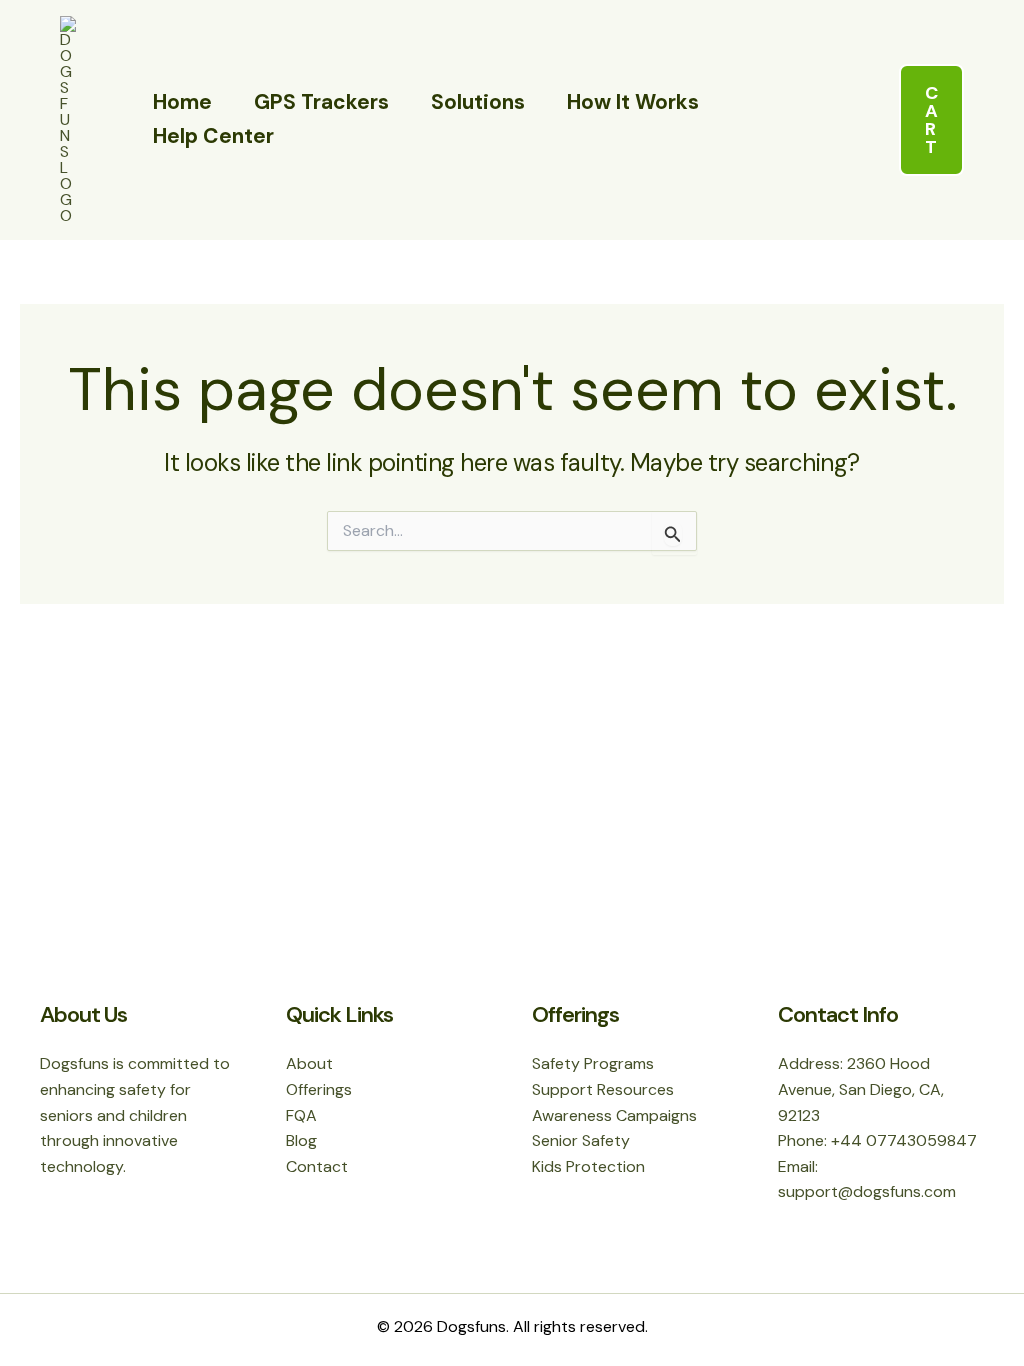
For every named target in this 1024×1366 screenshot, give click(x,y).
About (309, 1063)
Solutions (478, 102)
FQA (301, 1115)
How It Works (633, 102)
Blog (301, 1140)
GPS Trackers (321, 102)
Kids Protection (588, 1166)
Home (182, 102)
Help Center (213, 136)
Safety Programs (593, 1063)
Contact (317, 1166)
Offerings (319, 1089)
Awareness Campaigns (614, 1115)
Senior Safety (581, 1140)
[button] (931, 120)
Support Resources (603, 1089)
